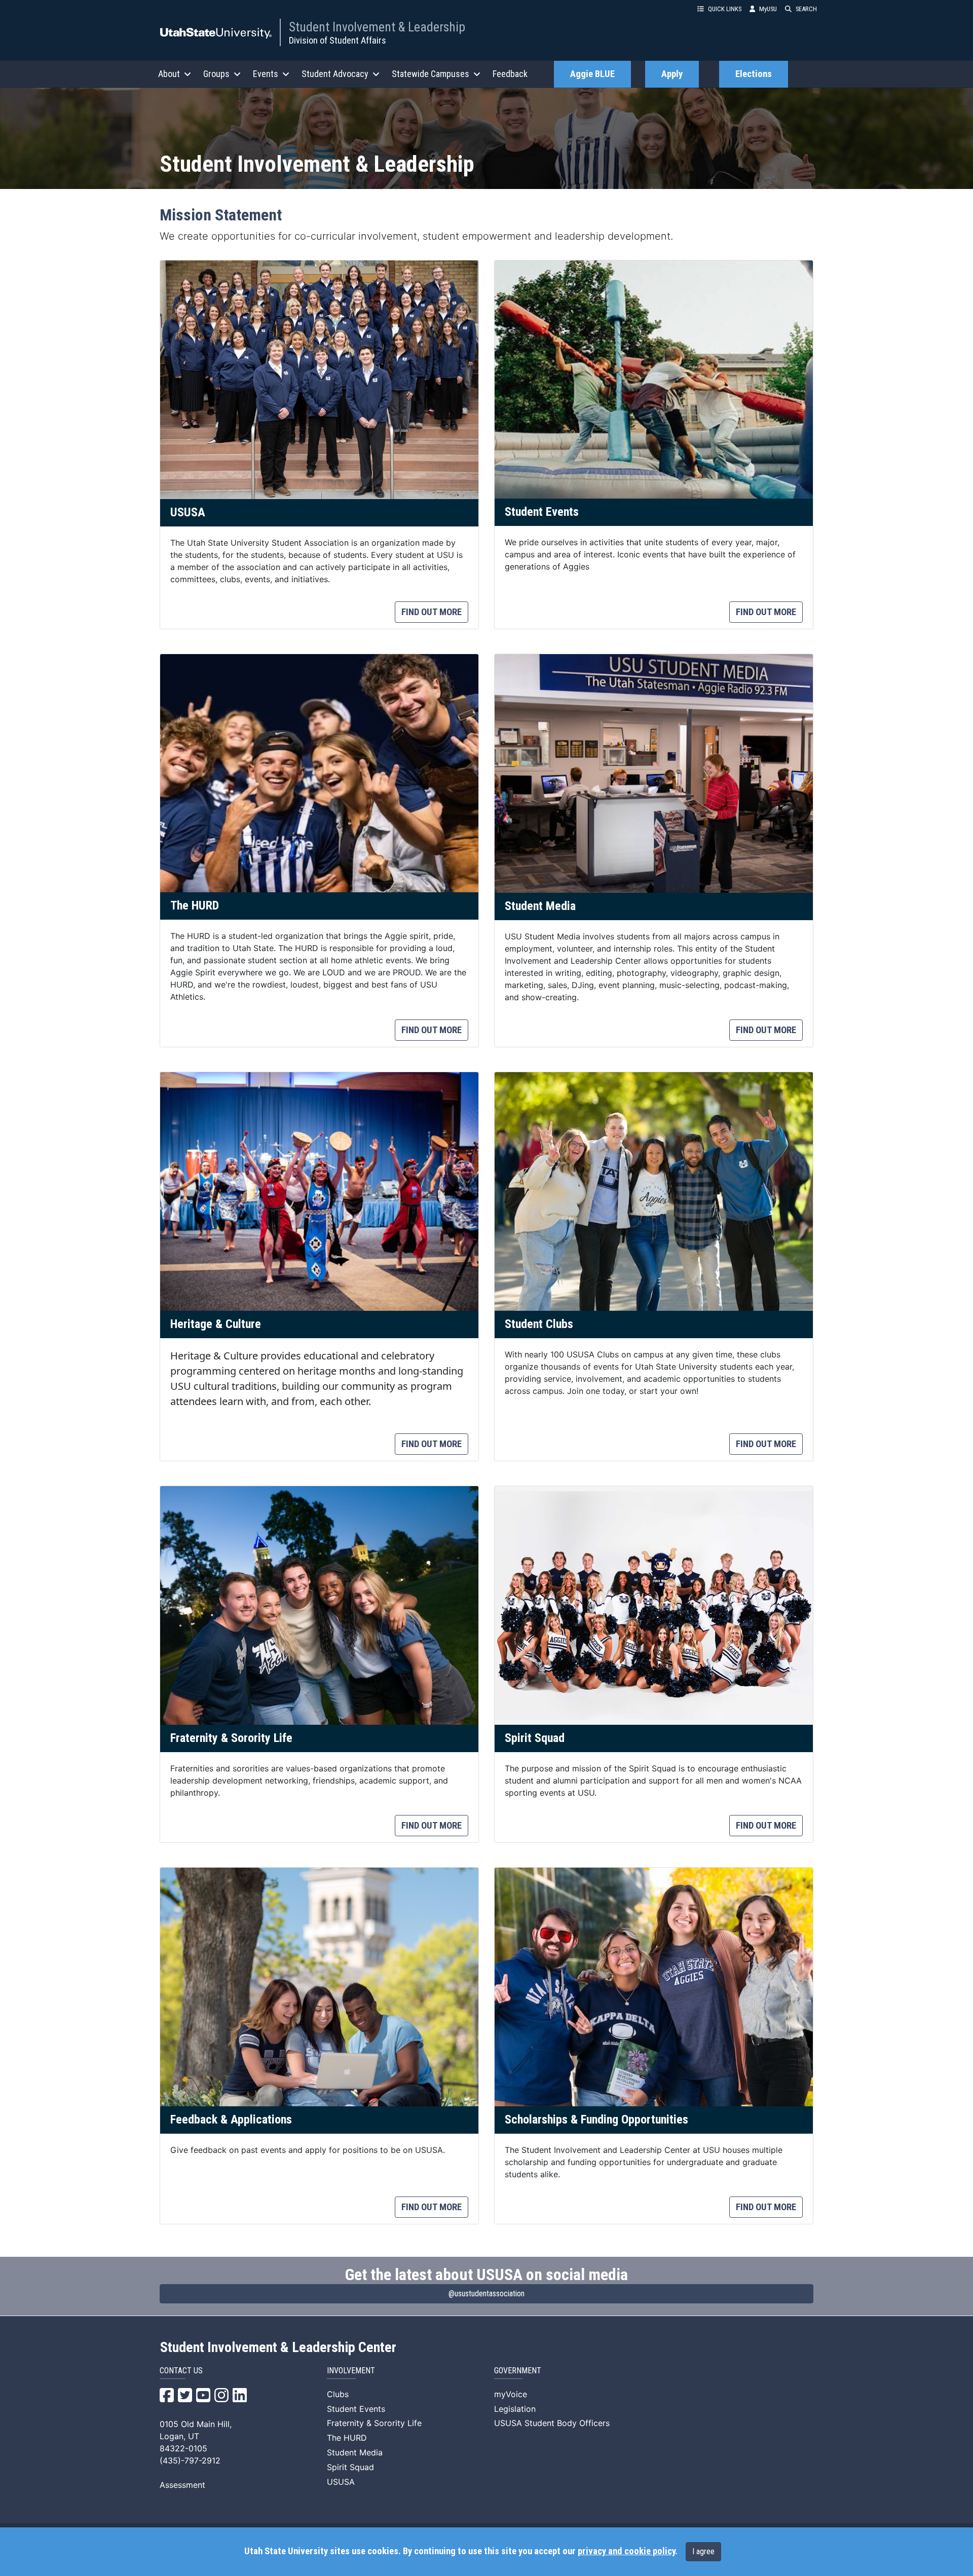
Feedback (510, 74)
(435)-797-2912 (190, 2460)
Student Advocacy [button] (335, 74)
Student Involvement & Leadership (377, 27)
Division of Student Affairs (338, 40)
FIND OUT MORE (432, 612)
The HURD (347, 2438)
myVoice (511, 2394)
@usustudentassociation (486, 2294)
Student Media (355, 2452)
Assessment (182, 2485)
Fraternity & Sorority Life (374, 2423)
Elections (754, 74)
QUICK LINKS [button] (725, 9)
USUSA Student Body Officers (552, 2423)
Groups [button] (216, 74)
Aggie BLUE (592, 74)
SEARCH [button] (806, 9)
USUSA (341, 2482)
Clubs (338, 2394)
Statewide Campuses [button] (431, 74)
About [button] (169, 74)
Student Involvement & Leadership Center (278, 2347)
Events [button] (266, 74)
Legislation (515, 2409)
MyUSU (768, 9)
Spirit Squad (350, 2467)
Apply (672, 74)
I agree (703, 2551)
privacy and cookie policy (626, 2551)
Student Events (356, 2409)
